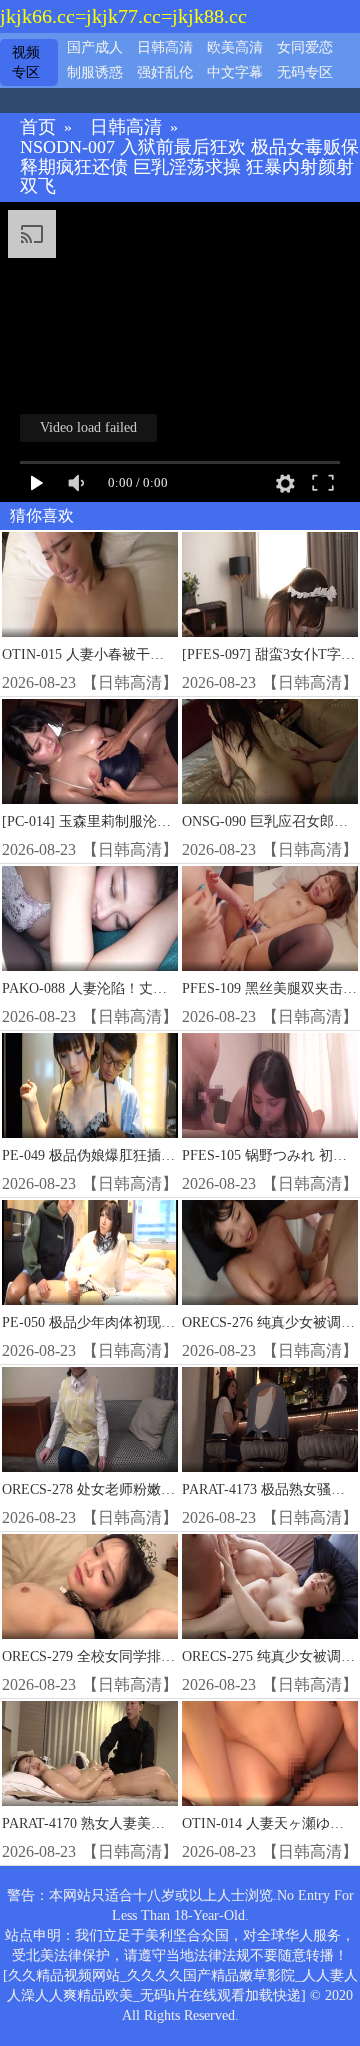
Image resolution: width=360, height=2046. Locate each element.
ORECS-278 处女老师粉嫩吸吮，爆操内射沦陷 (144, 1489)
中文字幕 (235, 72)
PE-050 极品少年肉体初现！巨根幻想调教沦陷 (144, 1322)
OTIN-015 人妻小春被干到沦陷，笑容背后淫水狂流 (160, 654)
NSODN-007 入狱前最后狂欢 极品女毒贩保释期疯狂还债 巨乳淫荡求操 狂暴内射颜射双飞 (189, 167)
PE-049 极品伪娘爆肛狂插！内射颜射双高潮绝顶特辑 (165, 1155)
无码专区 (305, 72)
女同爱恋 (305, 47)
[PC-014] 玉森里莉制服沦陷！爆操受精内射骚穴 (149, 821)
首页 (38, 127)
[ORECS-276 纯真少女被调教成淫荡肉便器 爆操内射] (270, 1253)
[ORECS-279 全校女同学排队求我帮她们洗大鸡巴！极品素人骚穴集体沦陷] (90, 1587)
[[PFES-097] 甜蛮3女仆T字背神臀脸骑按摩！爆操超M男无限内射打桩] (270, 585)
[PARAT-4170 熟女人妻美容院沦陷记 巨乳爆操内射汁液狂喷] (90, 1754)
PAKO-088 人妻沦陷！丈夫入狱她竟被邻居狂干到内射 (168, 988)
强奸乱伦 (165, 72)
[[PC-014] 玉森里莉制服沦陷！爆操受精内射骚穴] (90, 752)
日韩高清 (165, 47)
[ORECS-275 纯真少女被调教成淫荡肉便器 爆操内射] (270, 1587)
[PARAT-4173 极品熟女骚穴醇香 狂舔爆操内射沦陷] (270, 1420)
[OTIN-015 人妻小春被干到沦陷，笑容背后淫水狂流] (90, 585)
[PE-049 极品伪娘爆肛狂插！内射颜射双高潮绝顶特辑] (90, 1086)
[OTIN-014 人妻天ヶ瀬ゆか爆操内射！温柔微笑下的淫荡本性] (270, 1754)
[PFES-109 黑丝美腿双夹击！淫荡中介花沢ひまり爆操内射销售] (270, 919)
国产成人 (95, 47)
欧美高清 (235, 47)
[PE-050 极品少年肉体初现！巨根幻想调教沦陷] (90, 1253)
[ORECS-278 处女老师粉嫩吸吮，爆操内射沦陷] (90, 1420)
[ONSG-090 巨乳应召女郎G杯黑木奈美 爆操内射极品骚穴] (270, 752)
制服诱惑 (95, 72)
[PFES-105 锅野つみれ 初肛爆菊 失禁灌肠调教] (270, 1086)
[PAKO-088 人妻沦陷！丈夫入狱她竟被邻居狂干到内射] (90, 919)
